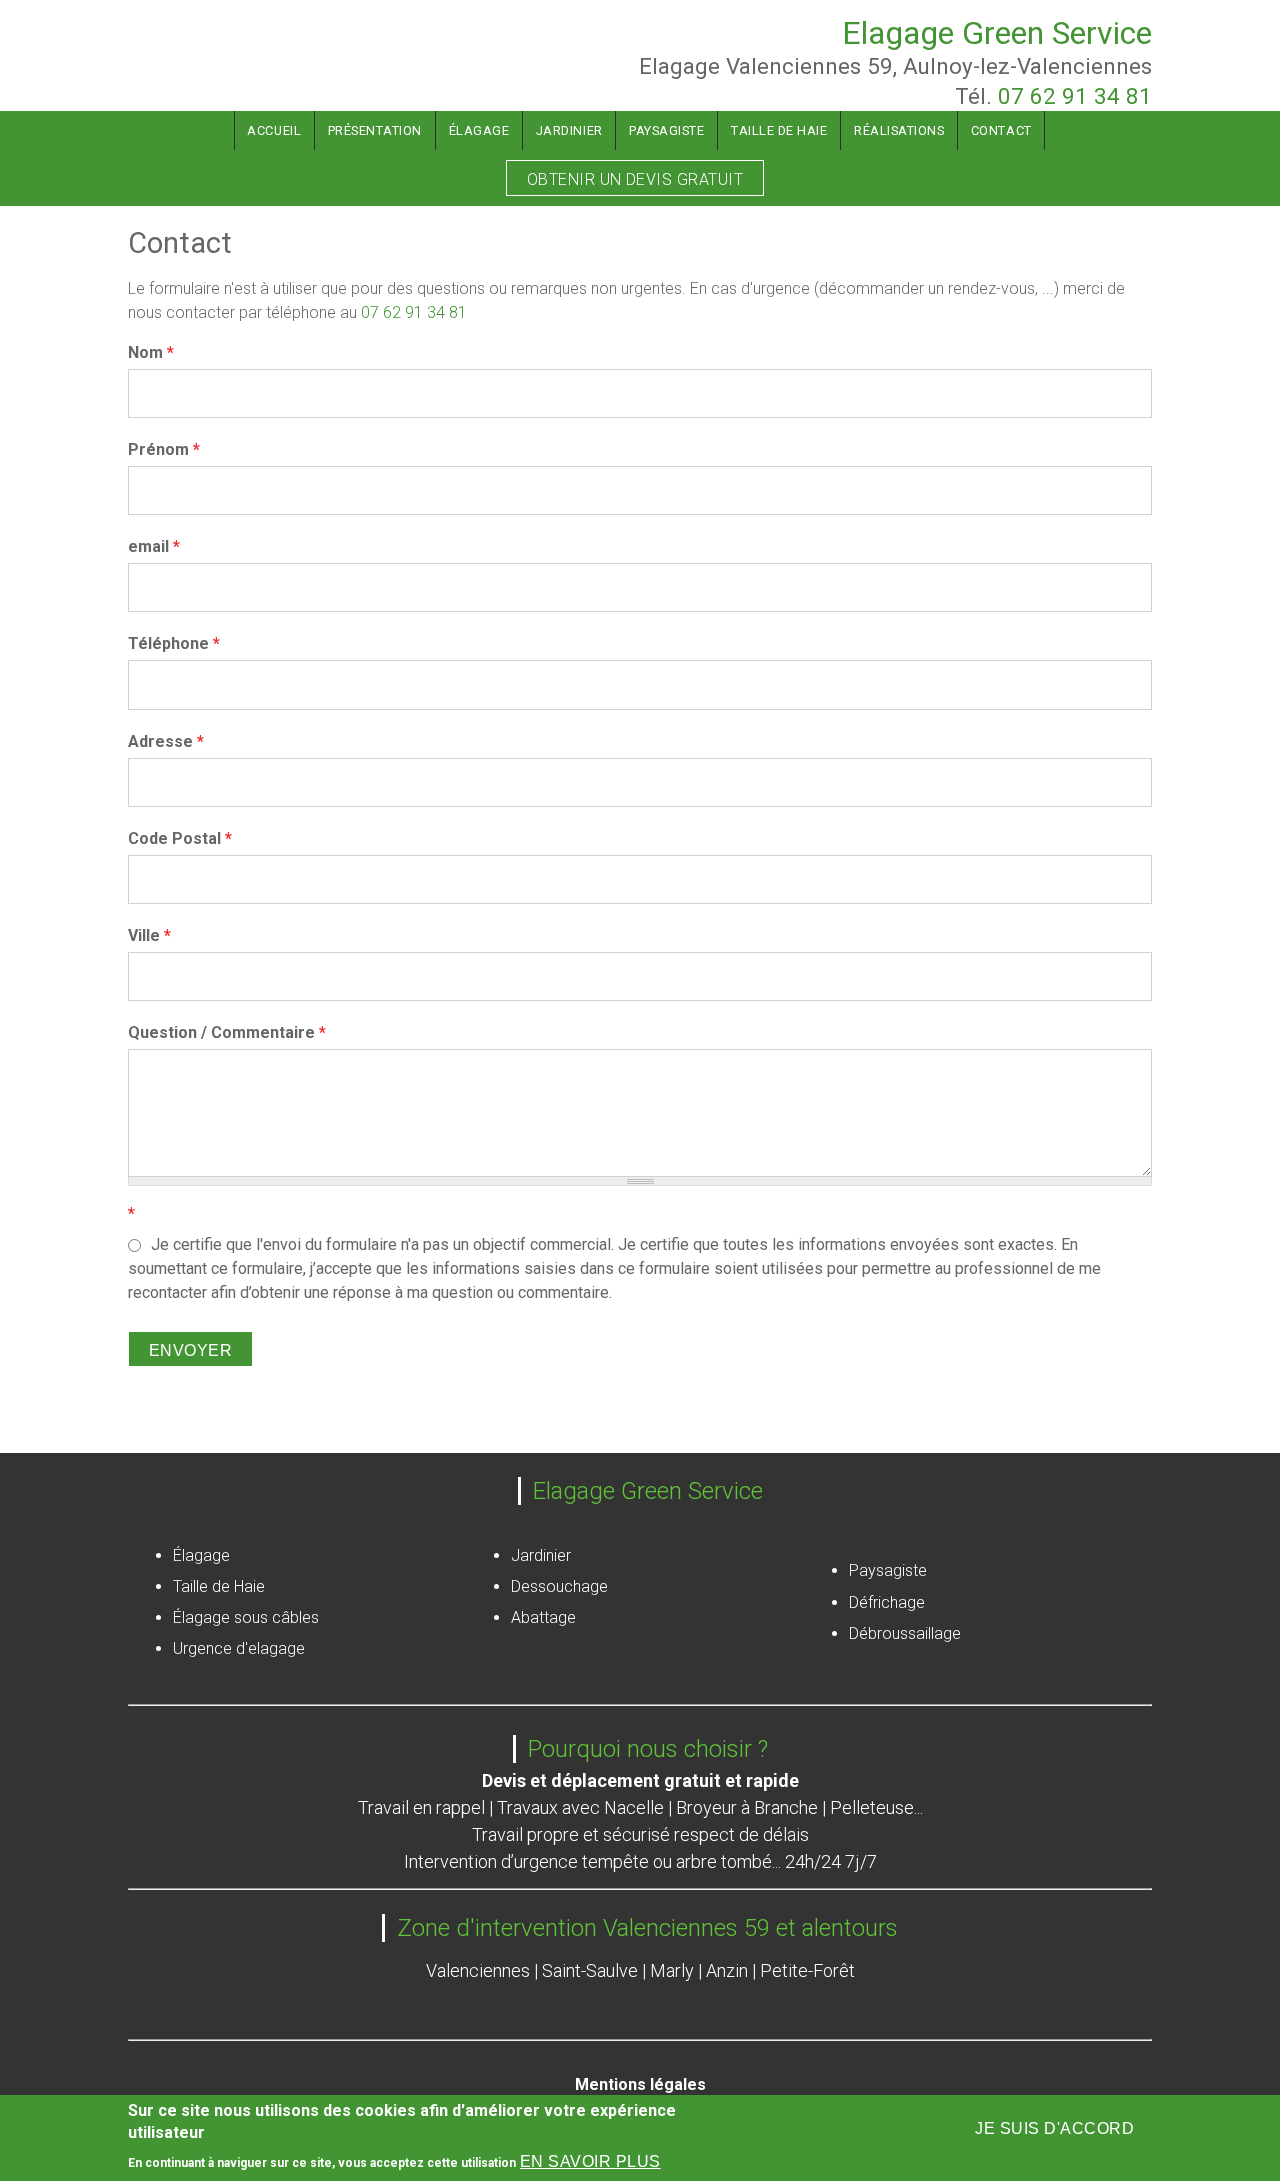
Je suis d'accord (1054, 2128)
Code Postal (180, 838)
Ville (149, 935)
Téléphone (174, 643)
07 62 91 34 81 (1075, 96)
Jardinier (569, 130)
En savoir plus (590, 2162)
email (154, 546)
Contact (1001, 130)
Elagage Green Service (997, 33)
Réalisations (899, 130)
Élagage (479, 130)
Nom (151, 352)
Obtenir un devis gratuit (635, 179)
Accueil (274, 130)
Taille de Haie (779, 130)
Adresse (166, 741)
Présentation (375, 130)
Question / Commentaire (227, 1032)
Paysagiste (666, 130)
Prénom (164, 449)
